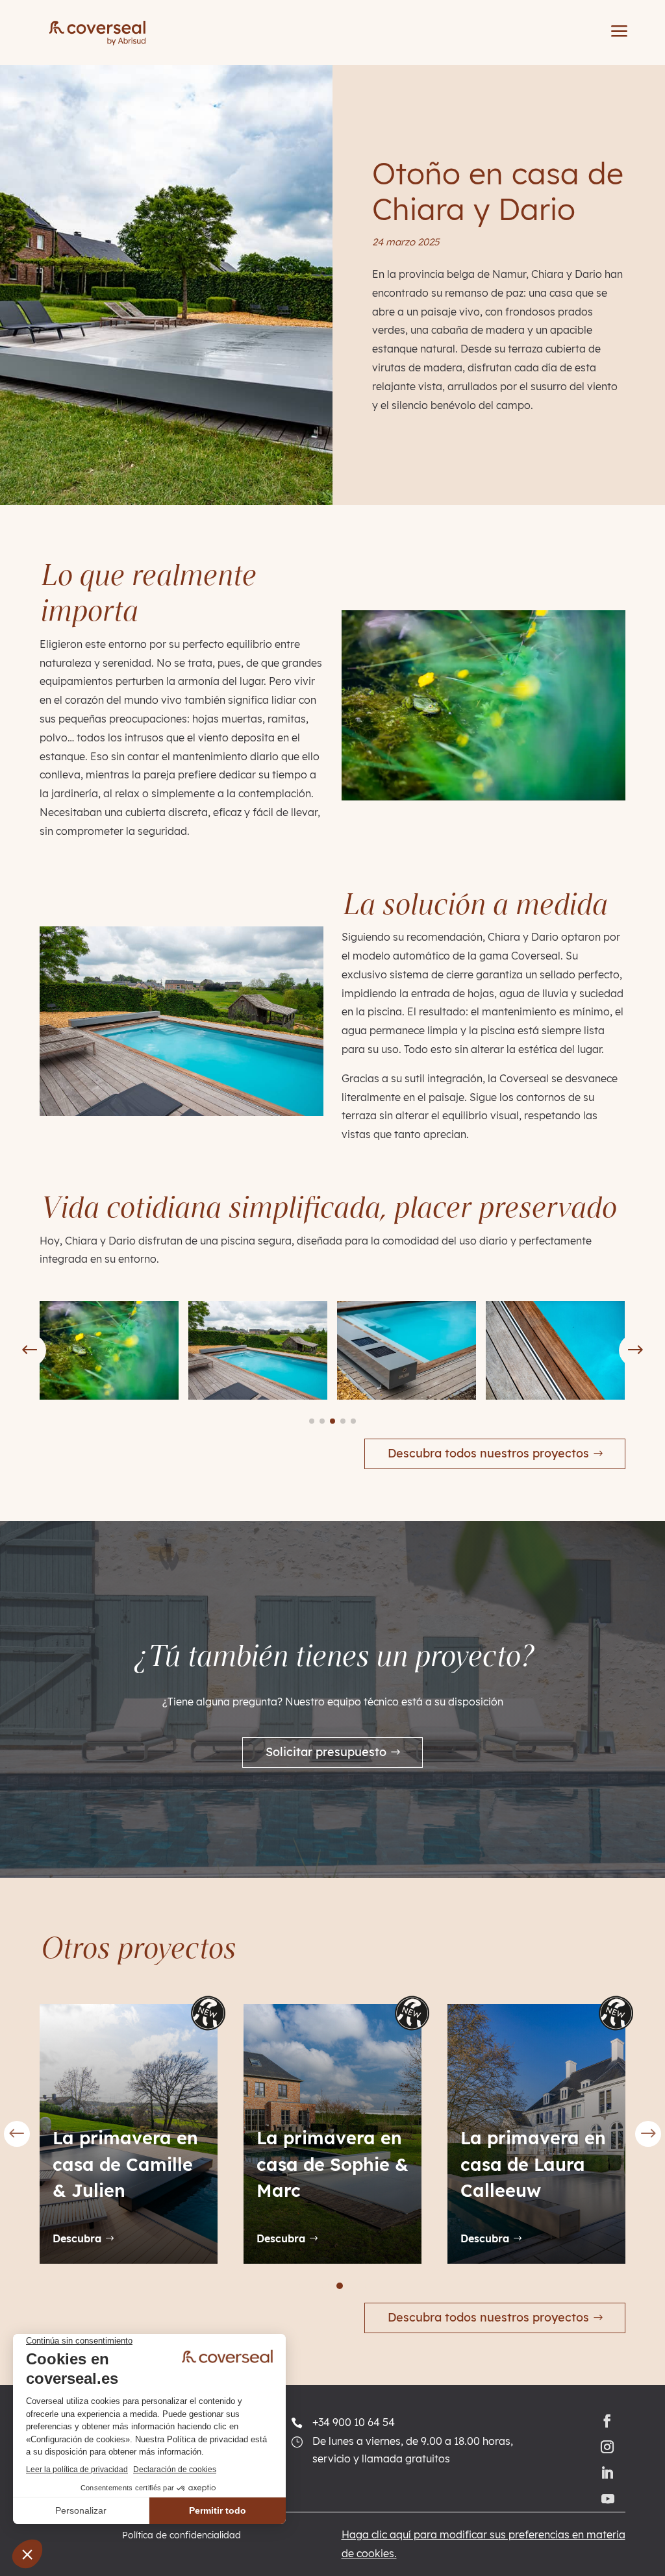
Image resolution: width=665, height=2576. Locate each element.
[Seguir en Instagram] (607, 2447)
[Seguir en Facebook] (607, 2421)
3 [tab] (325, 2286)
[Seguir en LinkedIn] (607, 2473)
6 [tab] (368, 2286)
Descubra (210, 2238)
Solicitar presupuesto (326, 1752)
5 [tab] (354, 2286)
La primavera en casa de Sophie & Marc (262, 2164)
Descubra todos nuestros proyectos (488, 1453)
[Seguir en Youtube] (610, 2499)
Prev (17, 2134)
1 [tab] (297, 2286)
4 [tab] (340, 2286)
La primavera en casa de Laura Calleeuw (462, 2164)
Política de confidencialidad (182, 2536)
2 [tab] (311, 2286)
